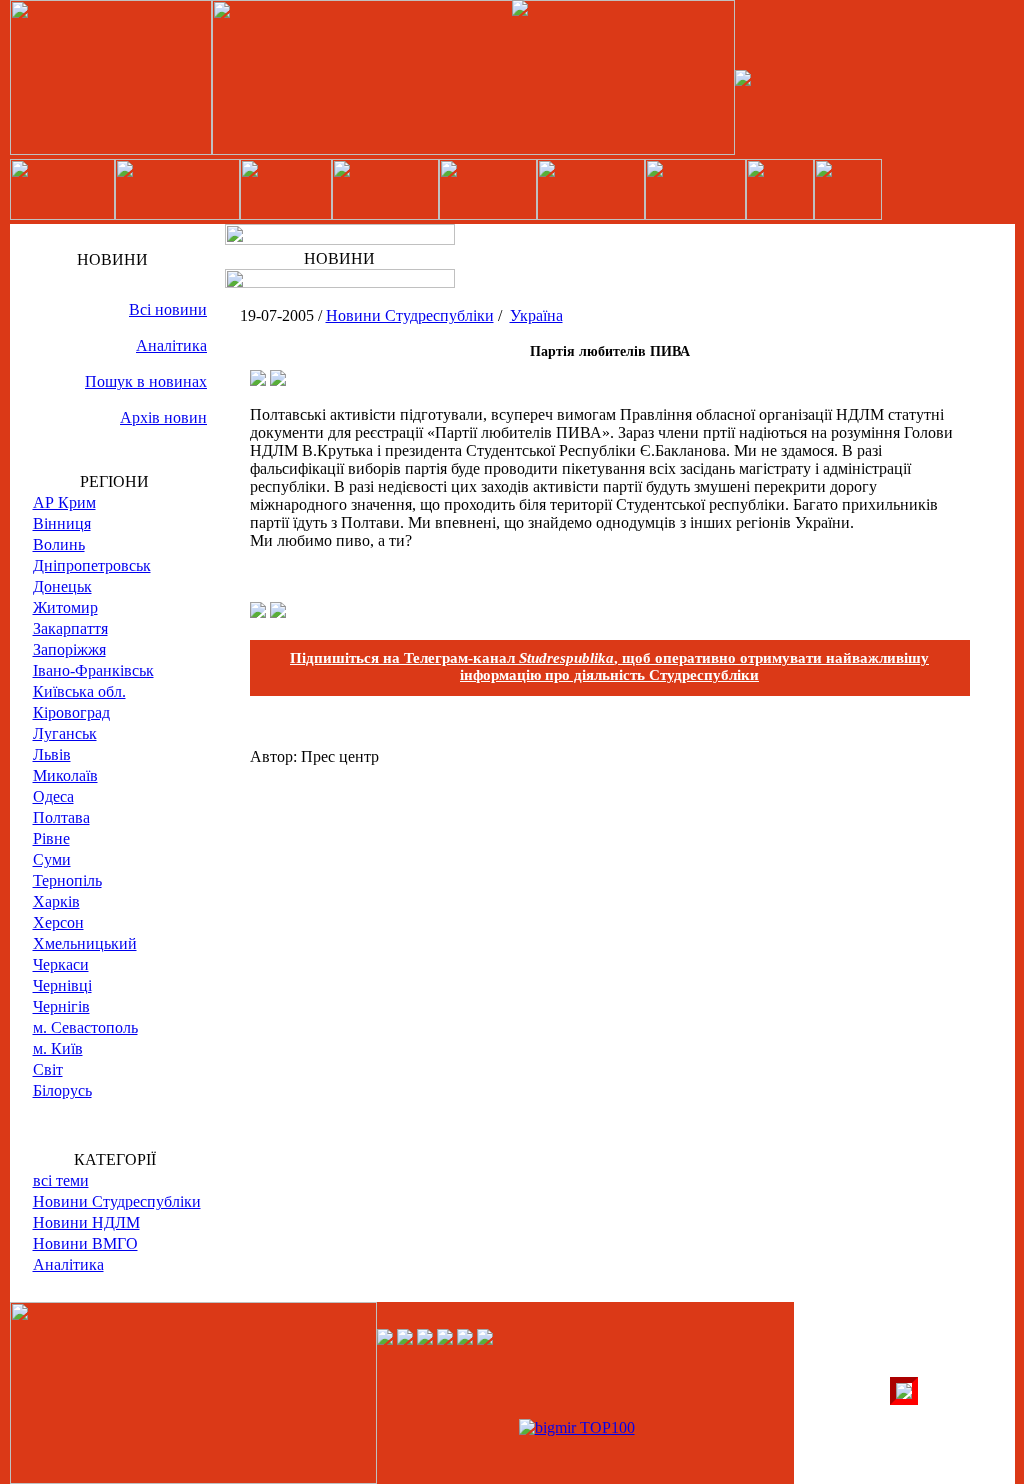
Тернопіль (67, 880)
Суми (52, 859)
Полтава (61, 817)
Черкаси (61, 964)
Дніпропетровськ (92, 565)
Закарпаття (70, 628)
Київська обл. (79, 691)
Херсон (58, 922)
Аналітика (171, 345)
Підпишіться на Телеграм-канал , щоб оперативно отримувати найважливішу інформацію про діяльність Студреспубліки (609, 666)
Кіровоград (71, 712)
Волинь (59, 544)
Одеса (53, 796)
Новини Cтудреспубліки (117, 1201)
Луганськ (65, 733)
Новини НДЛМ (86, 1222)
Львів (52, 754)
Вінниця (62, 523)
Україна (536, 315)
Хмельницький (85, 943)
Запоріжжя (69, 649)
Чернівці (62, 985)
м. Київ (58, 1048)
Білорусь (62, 1090)
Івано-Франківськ (93, 670)
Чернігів (61, 1006)
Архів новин (163, 417)
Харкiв (56, 901)
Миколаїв (65, 775)
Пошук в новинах (146, 381)
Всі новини (168, 309)
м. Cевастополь (85, 1027)
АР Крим (64, 502)
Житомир (65, 607)
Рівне (51, 838)
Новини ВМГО (85, 1243)
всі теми (61, 1180)
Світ (48, 1069)
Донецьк (62, 586)
